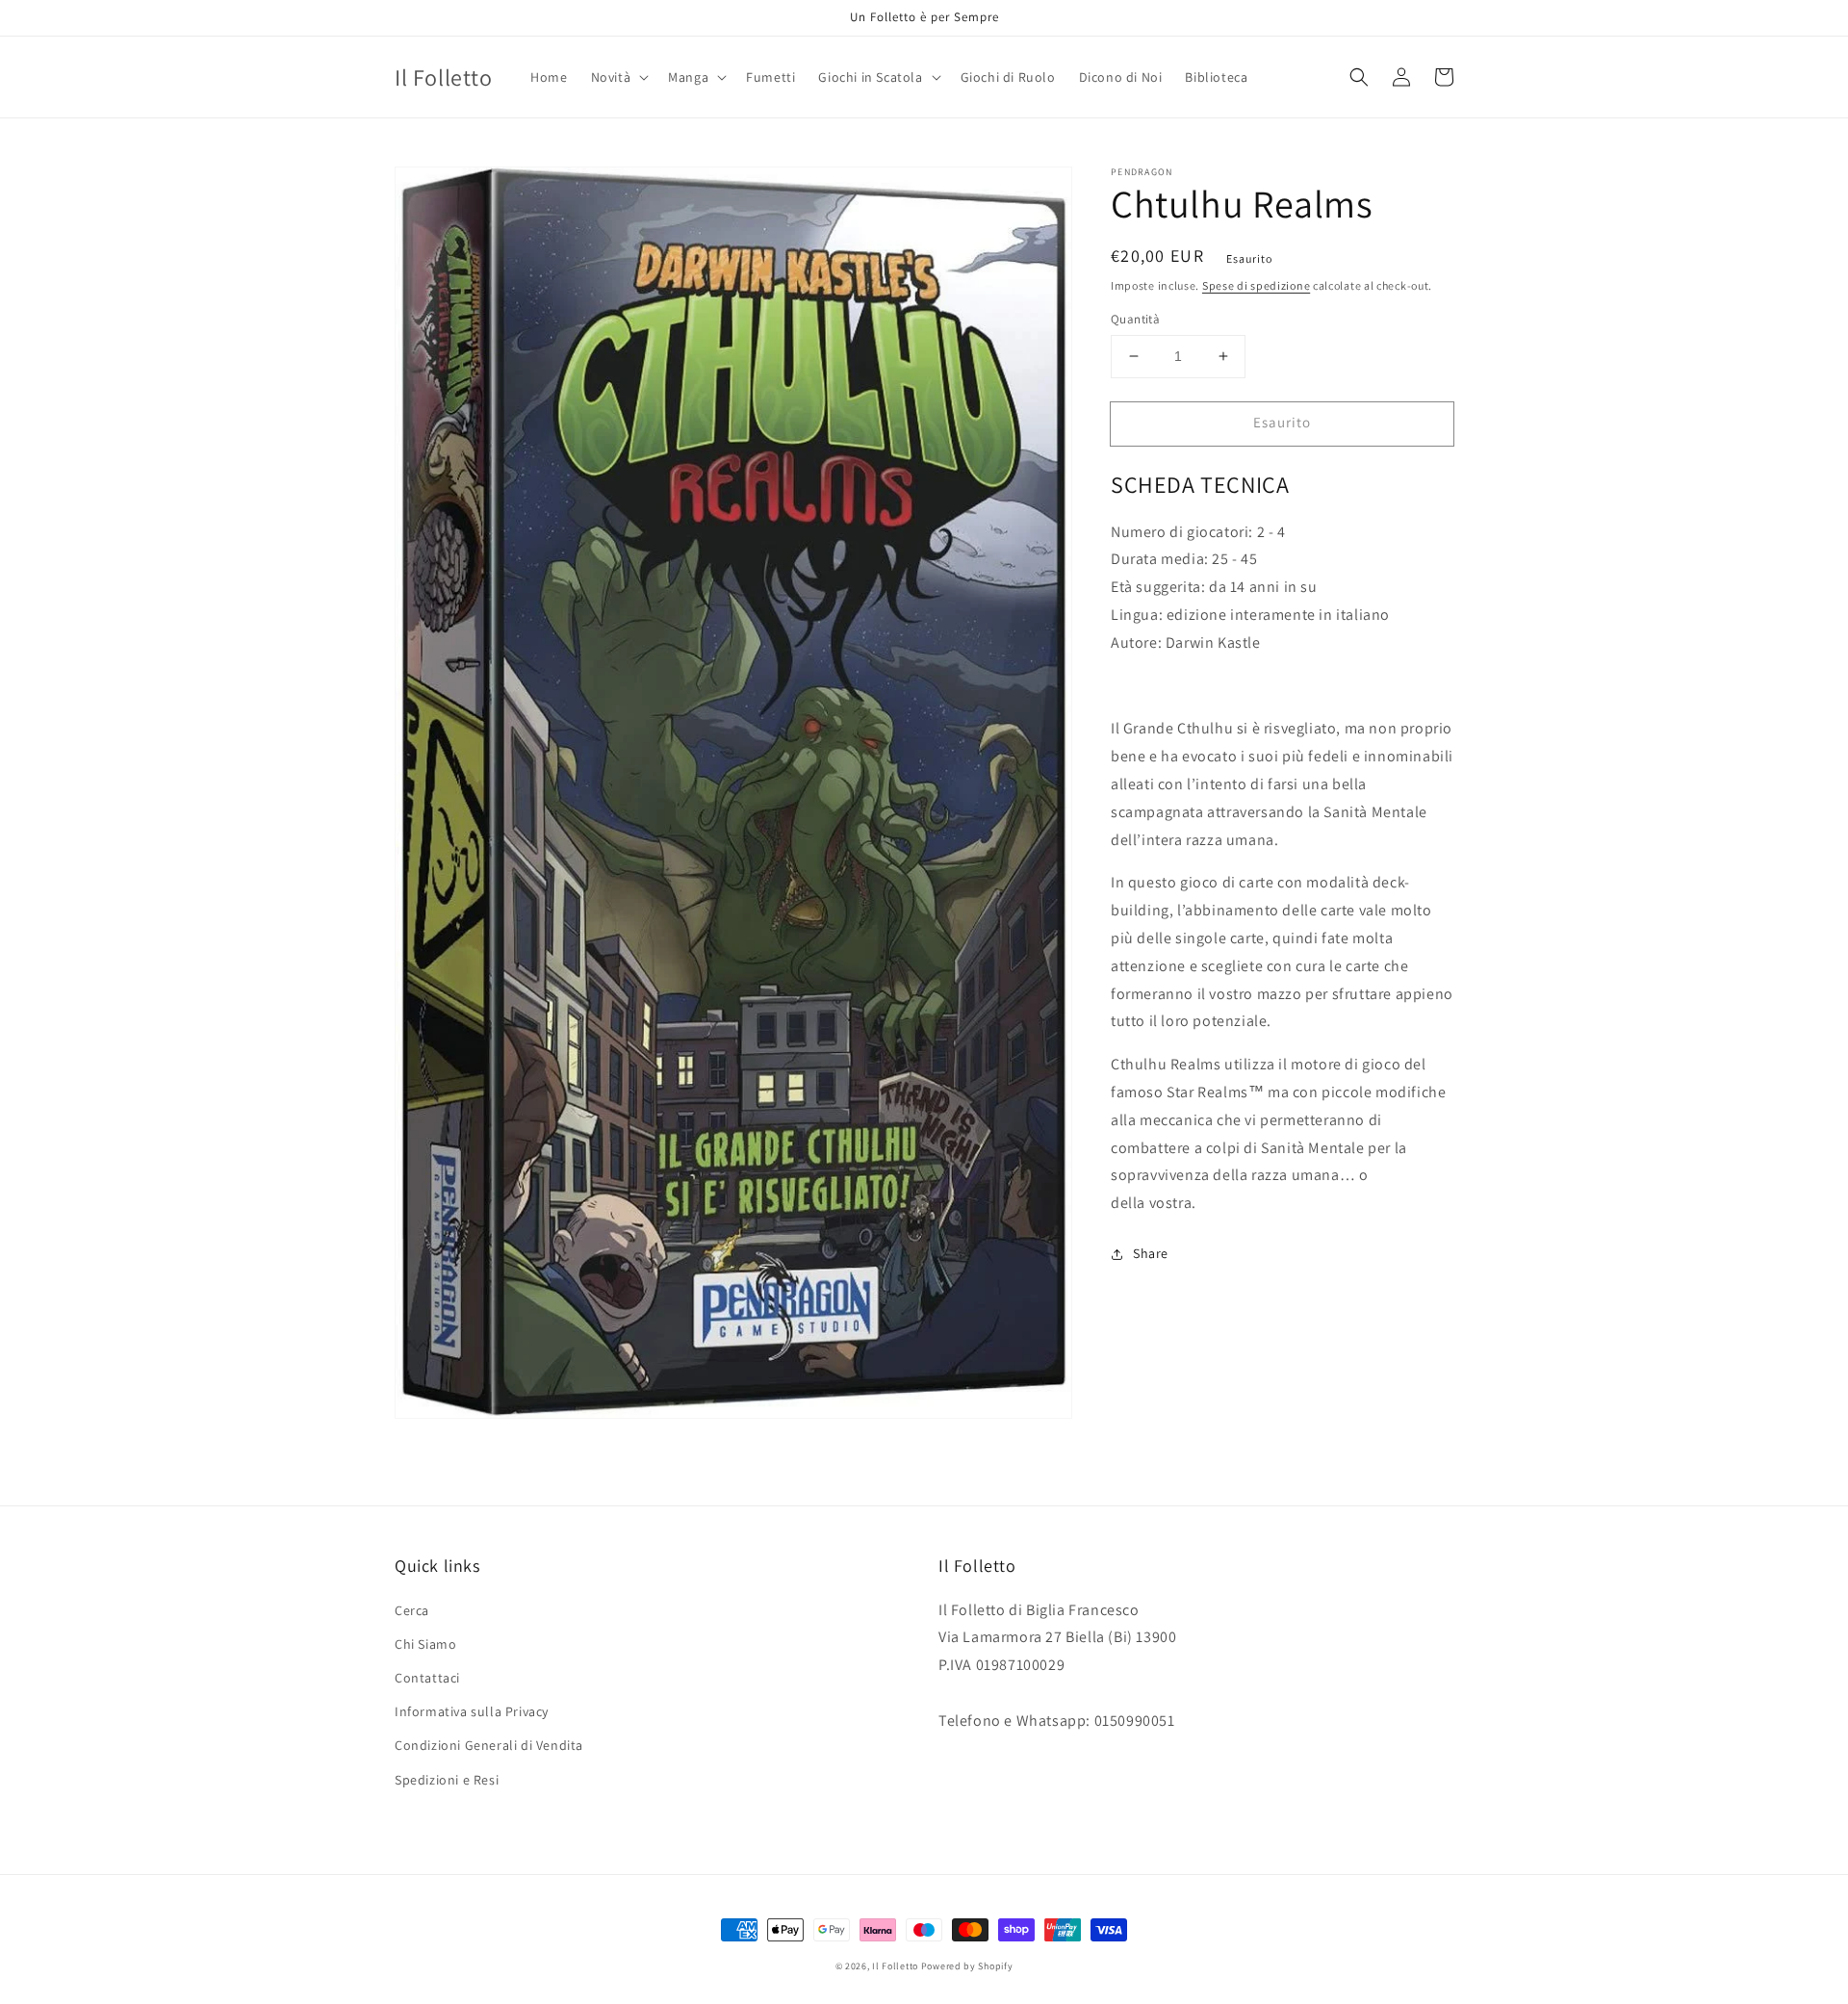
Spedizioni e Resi (447, 1780)
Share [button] (1151, 1253)
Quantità (1135, 319)
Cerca (412, 1610)
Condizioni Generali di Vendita (489, 1745)
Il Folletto (895, 1966)
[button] (618, 77)
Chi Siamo (425, 1644)
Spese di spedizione (1256, 285)
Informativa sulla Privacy (472, 1711)
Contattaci (427, 1678)
